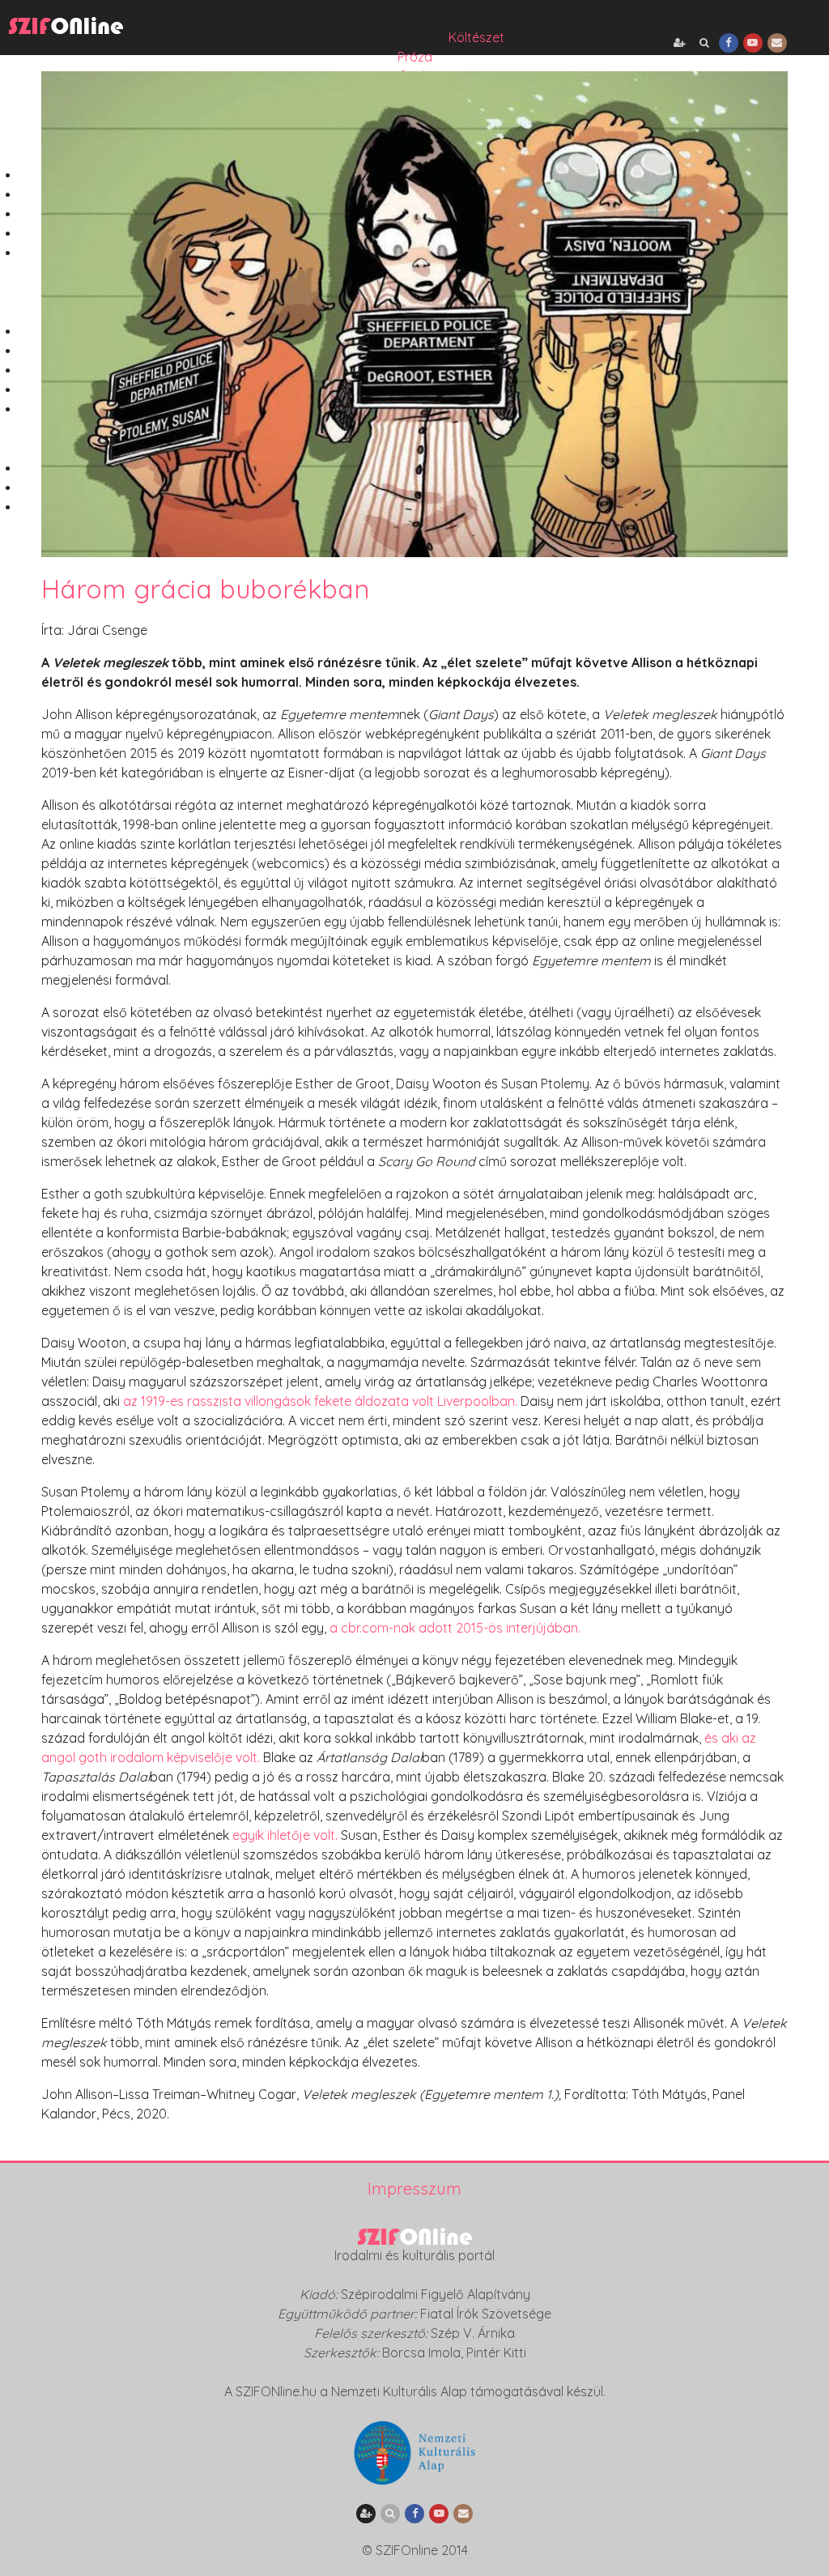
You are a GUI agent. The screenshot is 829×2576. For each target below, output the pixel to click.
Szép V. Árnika (473, 2333)
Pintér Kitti (496, 2352)
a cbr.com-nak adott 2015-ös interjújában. (455, 1628)
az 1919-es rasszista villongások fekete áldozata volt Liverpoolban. (320, 1401)
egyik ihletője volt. (285, 1835)
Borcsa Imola (421, 2352)
